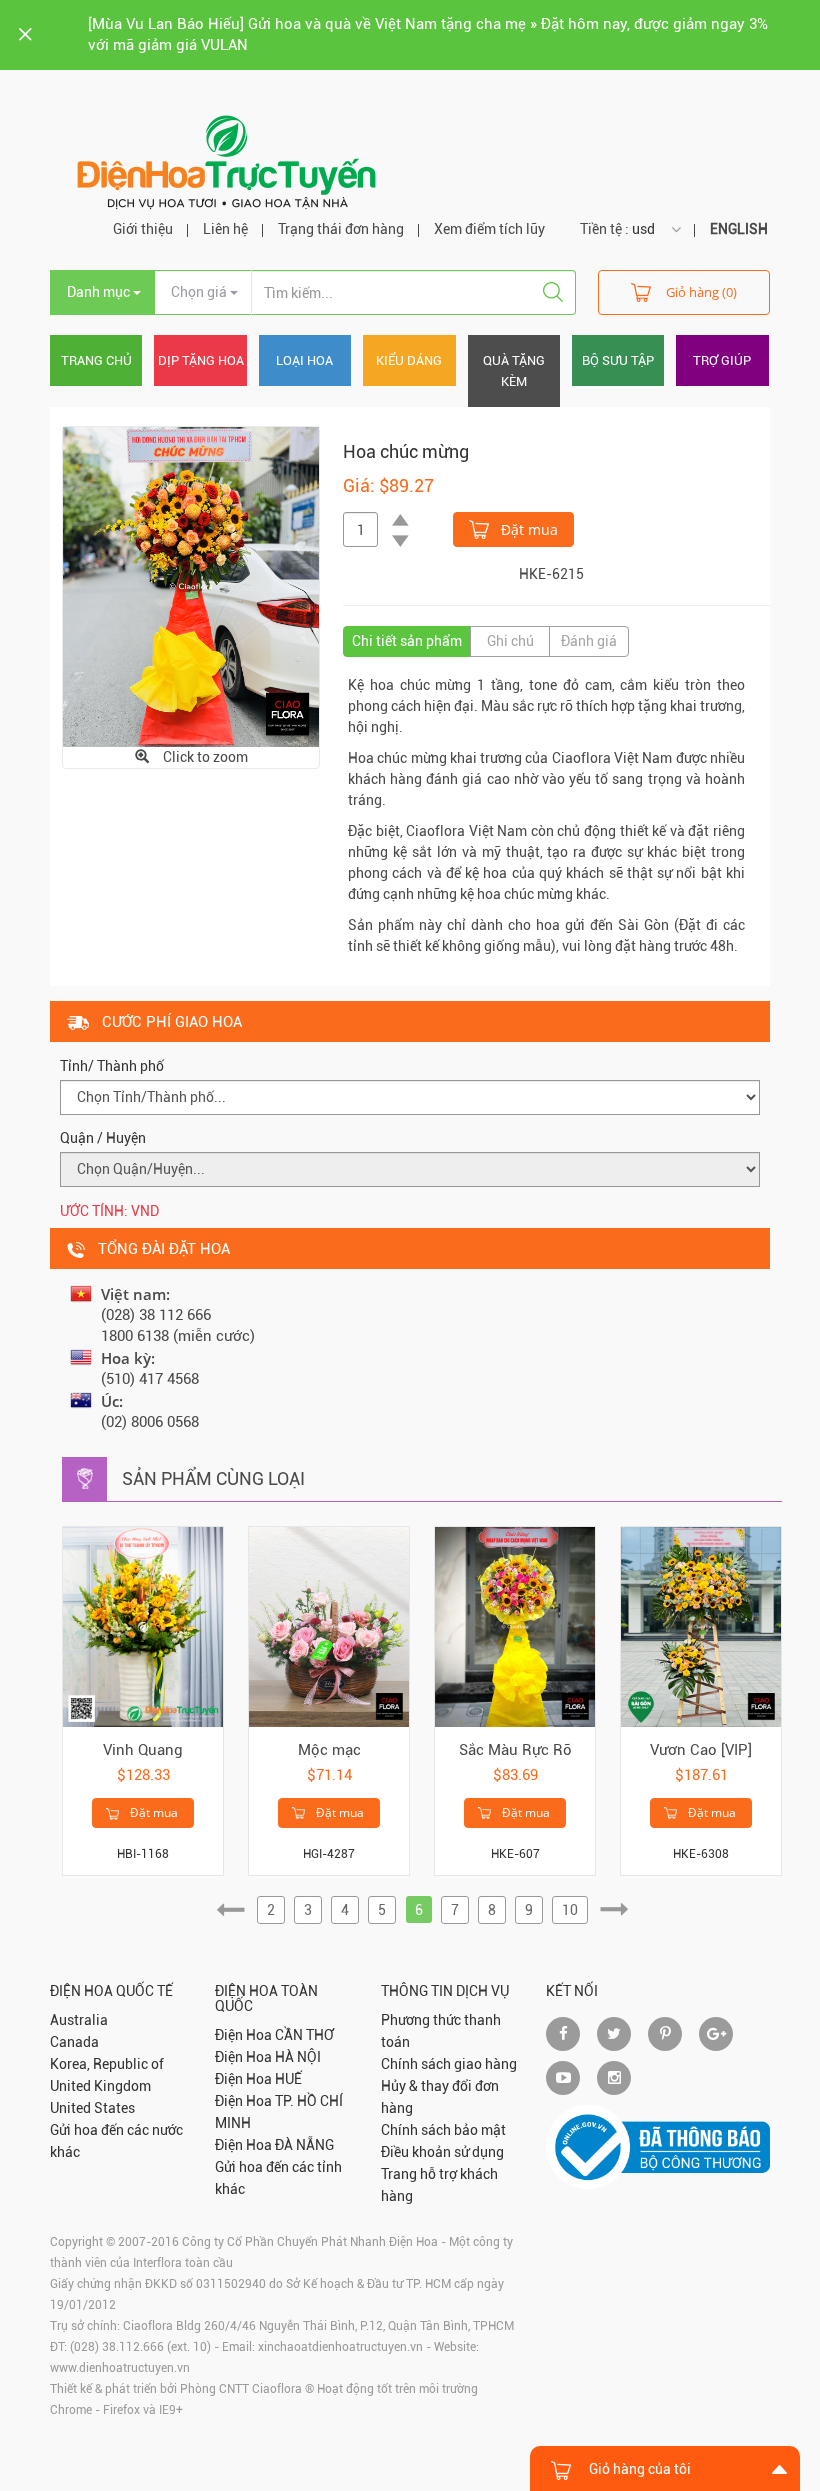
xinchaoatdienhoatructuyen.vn (340, 2347)
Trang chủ (96, 360)
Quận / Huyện (103, 1138)
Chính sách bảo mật (443, 2130)
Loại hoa (304, 360)
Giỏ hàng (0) (701, 292)
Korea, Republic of (107, 2064)
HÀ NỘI (298, 2057)
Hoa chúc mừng (406, 451)
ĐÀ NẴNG (304, 2145)
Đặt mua (527, 529)
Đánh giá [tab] (589, 641)
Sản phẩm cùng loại (213, 1478)
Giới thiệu (143, 229)
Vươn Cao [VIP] (701, 1750)
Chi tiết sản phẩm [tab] (407, 641)
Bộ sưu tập (618, 360)
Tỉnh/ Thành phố (112, 1066)
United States (92, 2108)
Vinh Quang (143, 1750)
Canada (74, 2042)
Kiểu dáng (409, 360)
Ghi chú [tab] (510, 641)
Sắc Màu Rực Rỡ (515, 1750)
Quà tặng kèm (514, 371)
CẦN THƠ (304, 2035)
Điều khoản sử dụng (442, 2152)
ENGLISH (739, 229)
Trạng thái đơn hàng (341, 229)
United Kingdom (100, 2086)
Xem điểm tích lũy (489, 229)
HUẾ (288, 2079)
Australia (79, 2020)
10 (570, 1910)
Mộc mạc (329, 1750)
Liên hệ (225, 229)
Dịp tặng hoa (201, 360)
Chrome (71, 2410)
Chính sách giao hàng (449, 2064)
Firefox (121, 2410)
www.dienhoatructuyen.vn (120, 2368)
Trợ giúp (722, 360)
